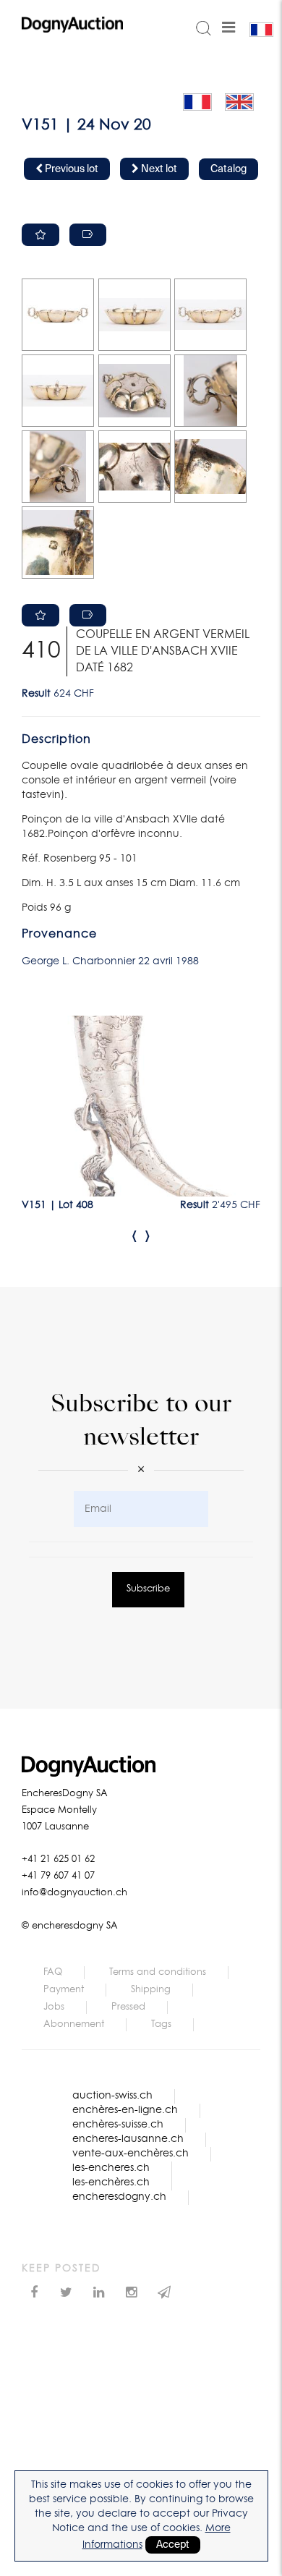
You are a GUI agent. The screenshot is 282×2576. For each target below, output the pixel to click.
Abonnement (74, 2024)
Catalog (228, 169)
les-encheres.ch (111, 2168)
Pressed (128, 2007)
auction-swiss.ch (112, 2096)
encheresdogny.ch (119, 2197)
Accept (173, 2545)
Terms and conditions (158, 1972)
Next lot (158, 169)
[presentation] (134, 1236)
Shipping (151, 1990)
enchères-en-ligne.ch (125, 2110)
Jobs (54, 2007)
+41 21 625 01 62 (58, 1859)
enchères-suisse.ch (118, 2125)
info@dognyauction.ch (74, 1893)
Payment (64, 1990)
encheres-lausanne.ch (128, 2139)
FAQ (53, 1972)
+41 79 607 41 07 (58, 1876)
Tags (161, 2024)
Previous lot (70, 169)
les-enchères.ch (111, 2182)
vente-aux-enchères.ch (131, 2154)
